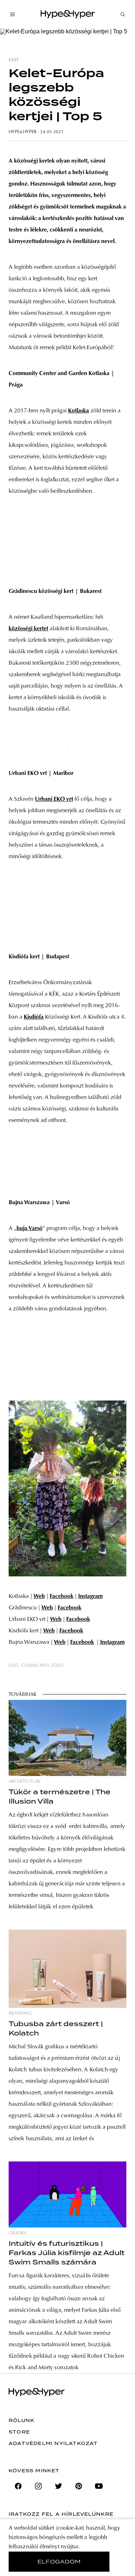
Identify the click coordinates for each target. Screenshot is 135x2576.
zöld (57, 1666)
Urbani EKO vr (53, 799)
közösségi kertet (28, 629)
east (14, 60)
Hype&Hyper (23, 132)
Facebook (62, 1596)
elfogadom (59, 2562)
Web (39, 1596)
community (35, 1666)
